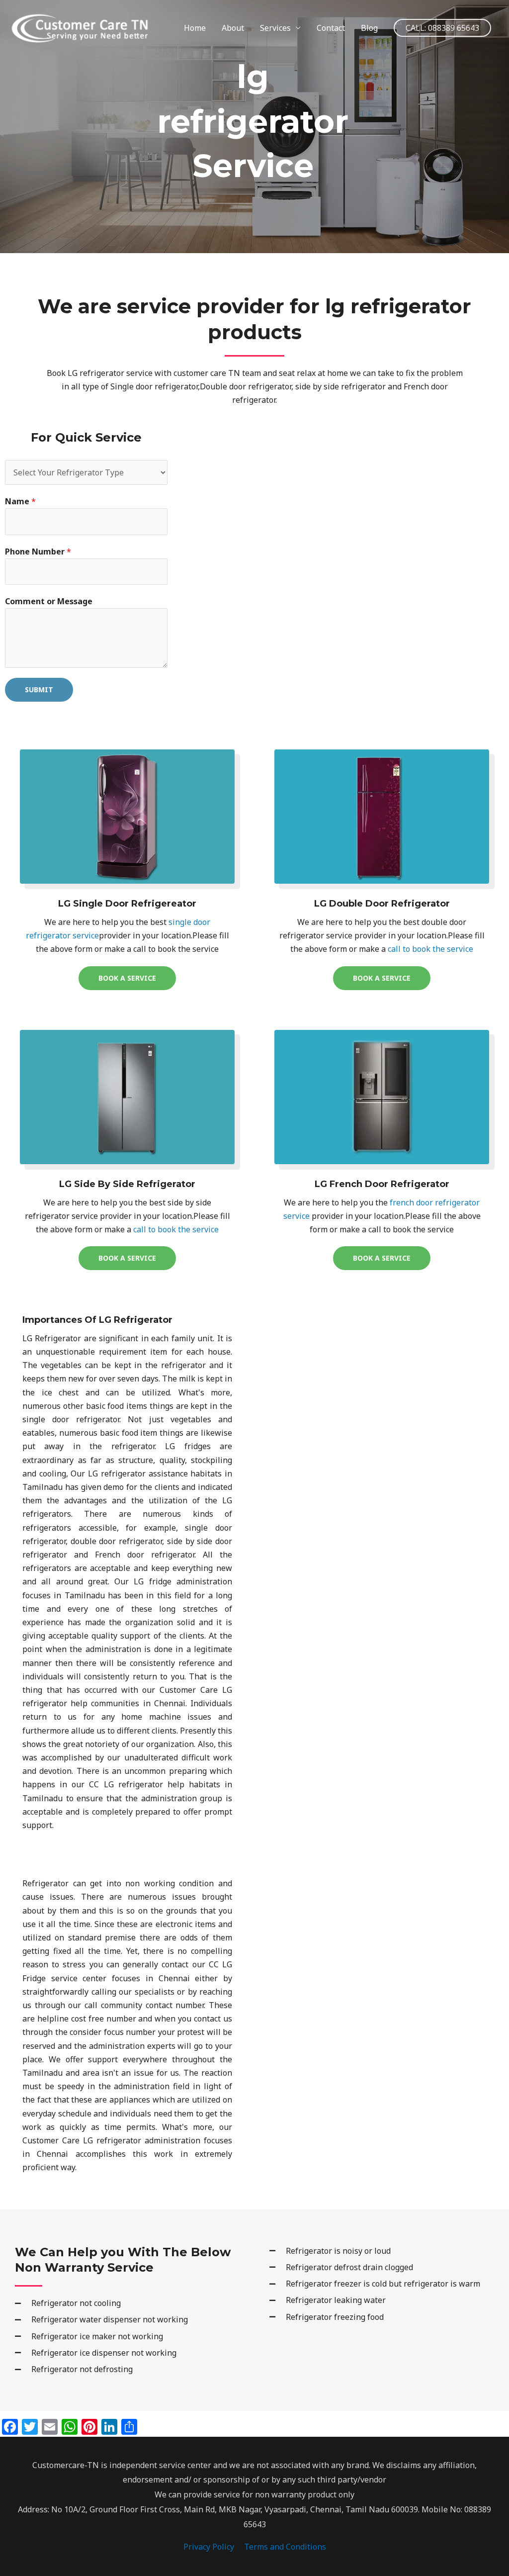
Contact (331, 28)
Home (195, 28)
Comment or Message (49, 601)
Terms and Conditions (285, 2547)
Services (275, 28)
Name (20, 501)
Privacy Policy (209, 2547)
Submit (39, 690)
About (233, 28)
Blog (369, 28)
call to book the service (429, 949)
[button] (442, 28)
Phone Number (38, 552)
